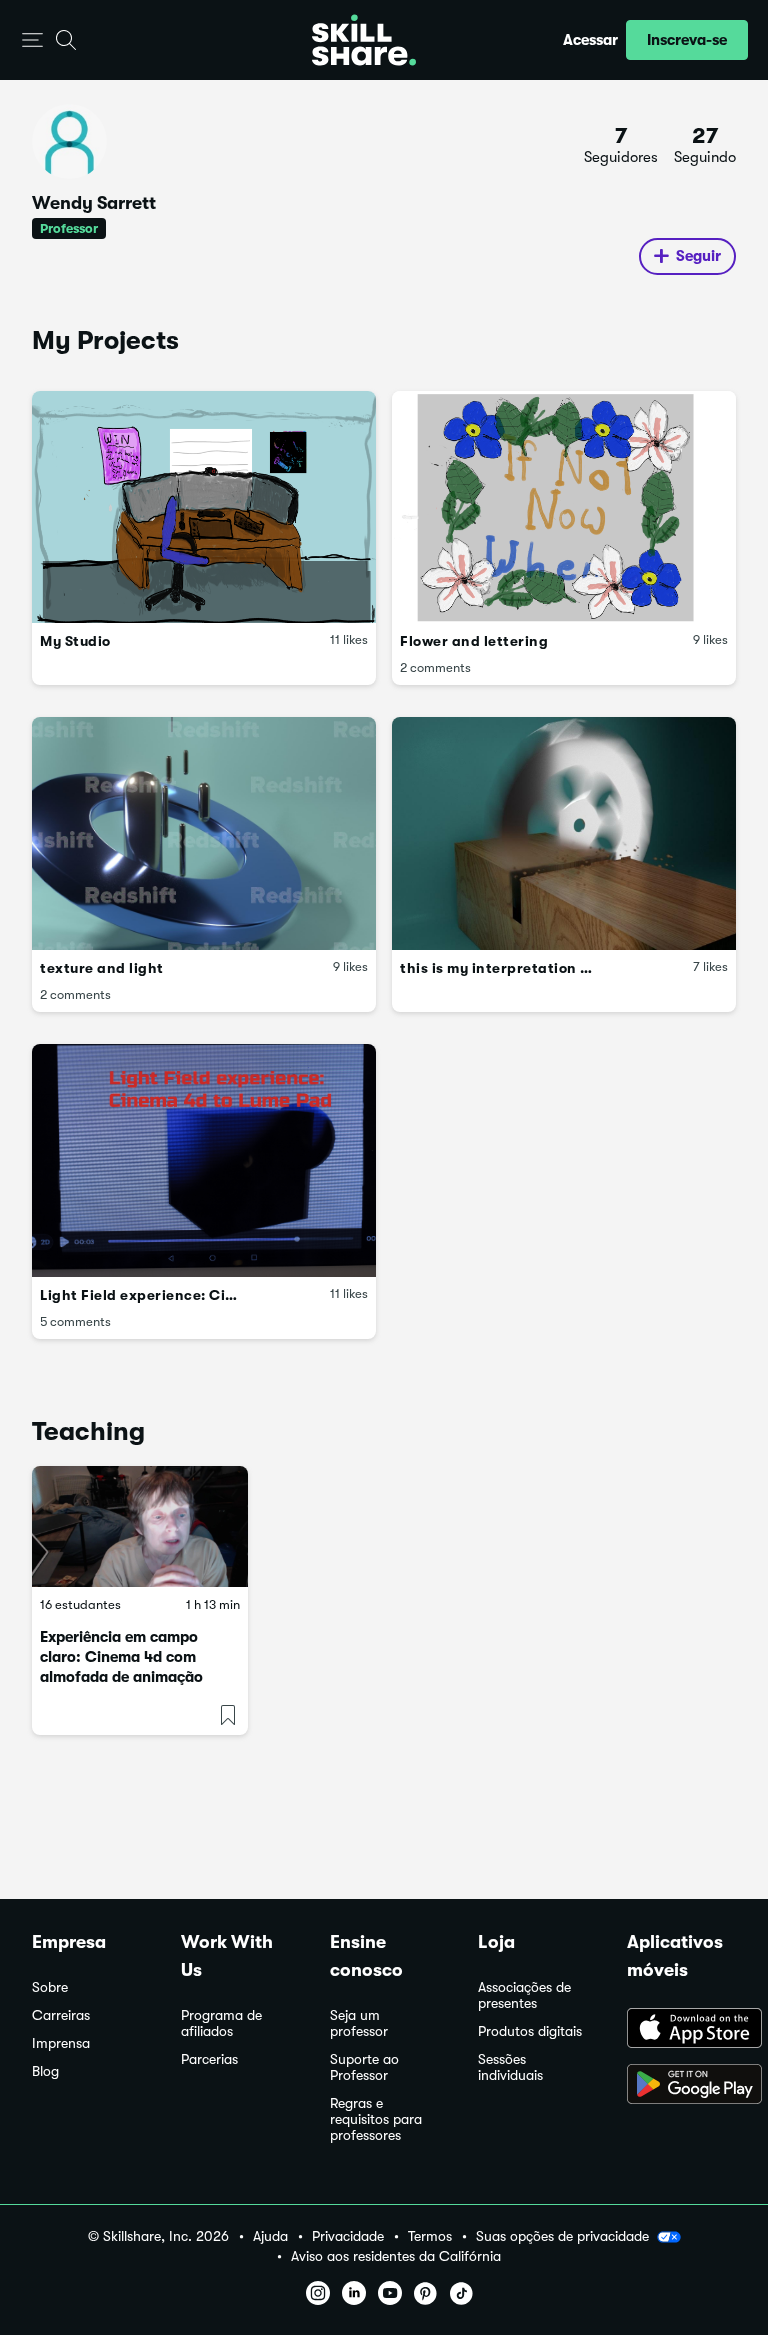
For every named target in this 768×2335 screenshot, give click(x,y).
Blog (45, 2071)
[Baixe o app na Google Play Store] (681, 2086)
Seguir (698, 256)
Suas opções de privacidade (562, 2236)
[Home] (364, 40)
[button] (32, 40)
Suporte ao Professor (364, 2067)
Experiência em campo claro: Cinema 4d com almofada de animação (121, 1657)
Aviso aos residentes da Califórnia (396, 2256)
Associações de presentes (524, 1995)
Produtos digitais (530, 2031)
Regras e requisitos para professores (376, 2119)
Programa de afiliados (221, 2023)
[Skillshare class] (140, 1527)
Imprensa (61, 2043)
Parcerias (209, 2059)
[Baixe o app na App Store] (681, 2030)
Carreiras (61, 2015)
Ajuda (270, 2236)
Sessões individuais (510, 2067)
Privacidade (348, 2236)
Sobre (50, 1987)
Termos (430, 2236)
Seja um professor (359, 2023)
